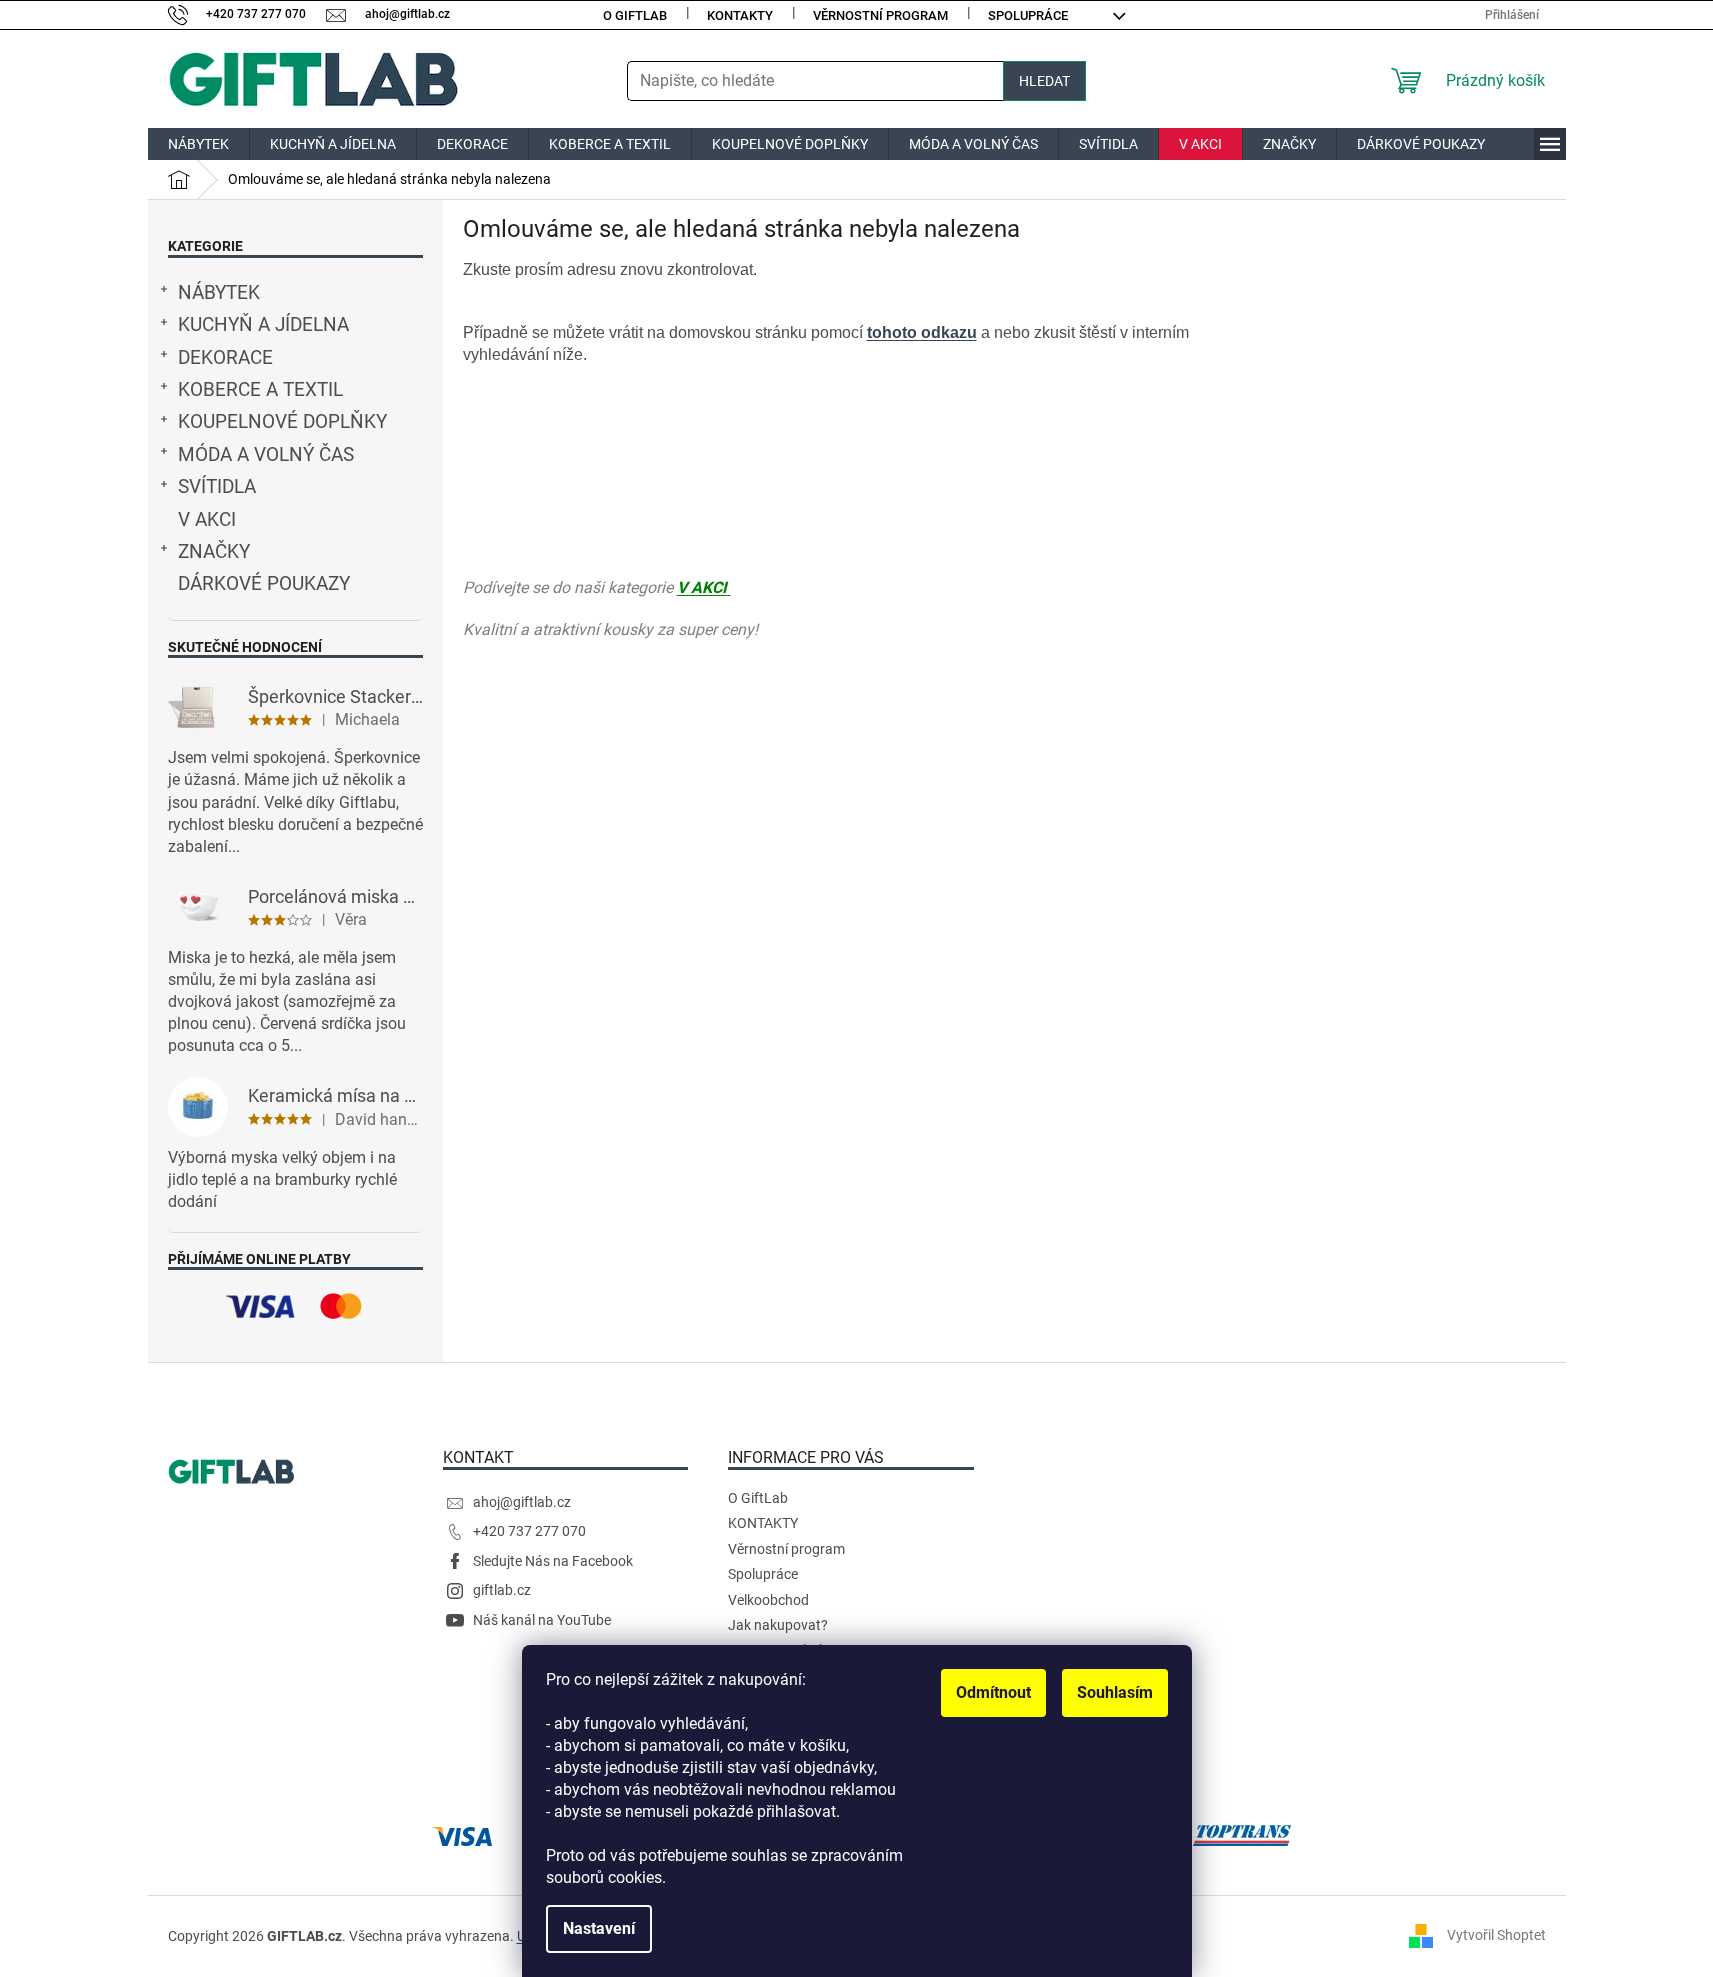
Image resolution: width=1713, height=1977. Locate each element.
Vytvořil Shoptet (1496, 1935)
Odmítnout (993, 1692)
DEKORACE (225, 358)
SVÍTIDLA (217, 487)
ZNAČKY (214, 552)
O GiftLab (635, 15)
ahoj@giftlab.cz (522, 1502)
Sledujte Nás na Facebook (553, 1561)
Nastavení (599, 1928)
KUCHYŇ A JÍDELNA (263, 325)
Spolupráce (1028, 15)
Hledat (1044, 81)
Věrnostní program (880, 15)
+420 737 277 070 (529, 1531)
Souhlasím (1115, 1692)
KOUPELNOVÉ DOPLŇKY (282, 422)
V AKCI (207, 520)
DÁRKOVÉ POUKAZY (264, 584)
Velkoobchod (768, 1600)
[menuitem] (198, 144)
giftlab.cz (502, 1590)
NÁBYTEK (219, 293)
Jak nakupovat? (778, 1625)
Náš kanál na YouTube (542, 1620)
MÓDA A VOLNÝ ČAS (266, 455)
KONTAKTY (740, 15)
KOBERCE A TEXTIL (260, 390)
